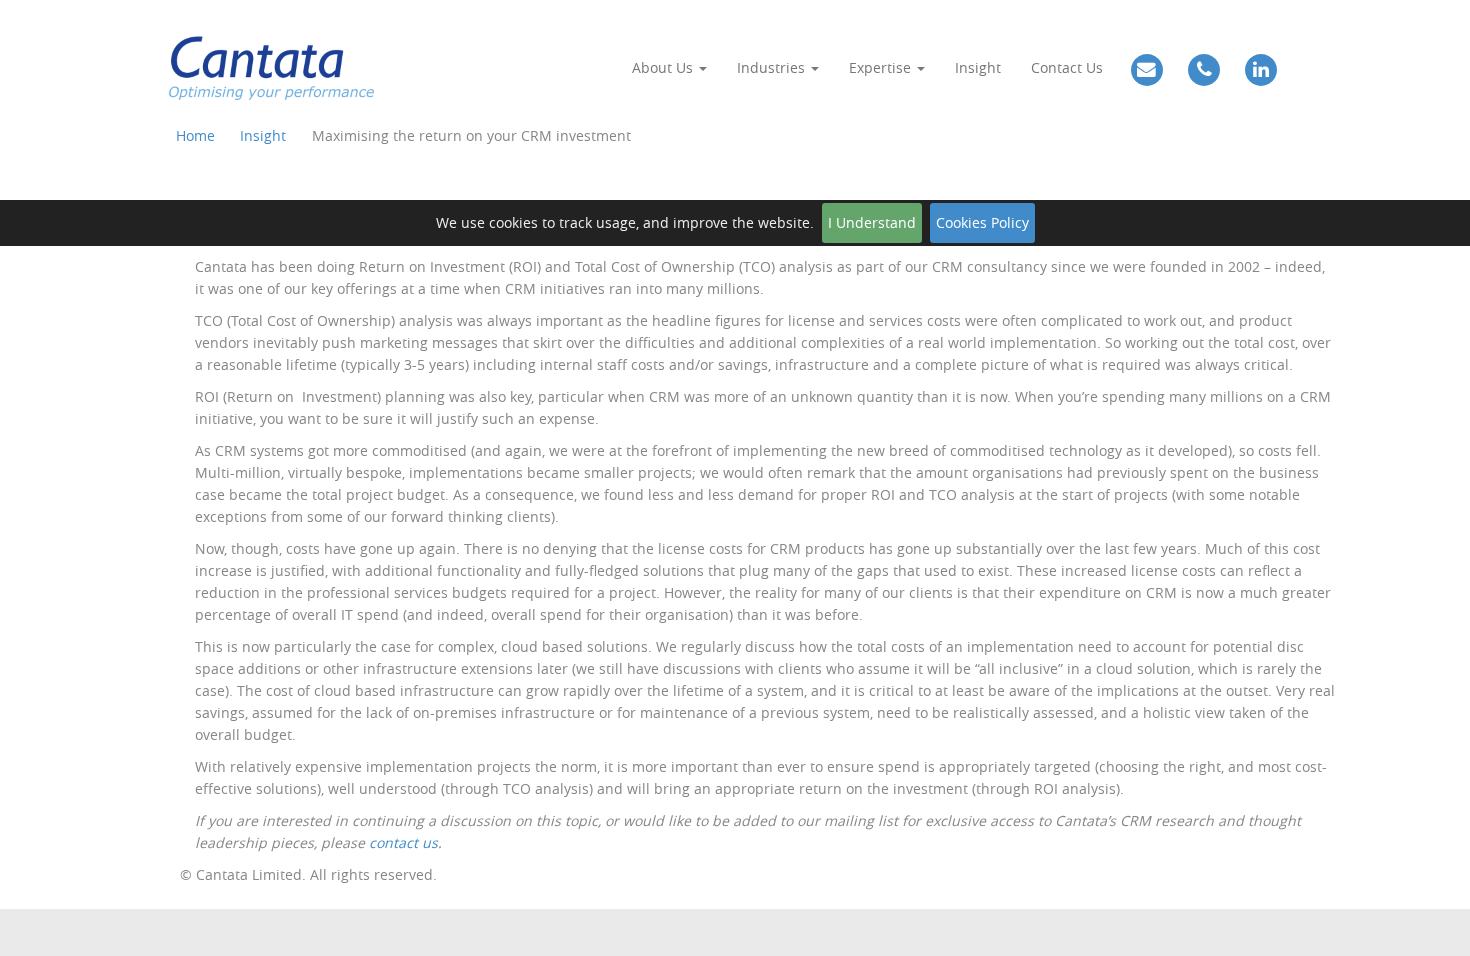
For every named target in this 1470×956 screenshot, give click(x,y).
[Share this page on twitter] (1448, 404)
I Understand (872, 222)
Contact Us (1067, 67)
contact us (403, 842)
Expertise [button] (882, 67)
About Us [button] (664, 67)
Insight (978, 67)
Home (195, 135)
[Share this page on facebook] (1448, 446)
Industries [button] (773, 67)
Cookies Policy (982, 222)
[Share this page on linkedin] (1448, 488)
